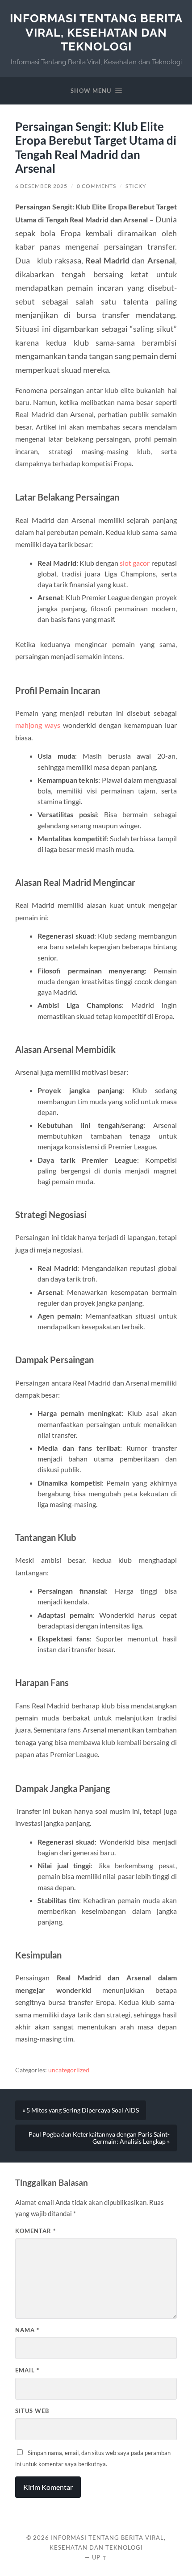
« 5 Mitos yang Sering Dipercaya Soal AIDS (81, 2110)
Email (27, 2370)
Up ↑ (100, 2557)
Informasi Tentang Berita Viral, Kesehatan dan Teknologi (96, 32)
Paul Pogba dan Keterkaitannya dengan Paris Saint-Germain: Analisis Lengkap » (99, 2138)
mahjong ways (38, 725)
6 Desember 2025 (41, 186)
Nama (27, 2330)
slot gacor (135, 563)
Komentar (35, 2231)
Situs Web (32, 2411)
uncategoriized (69, 2070)
